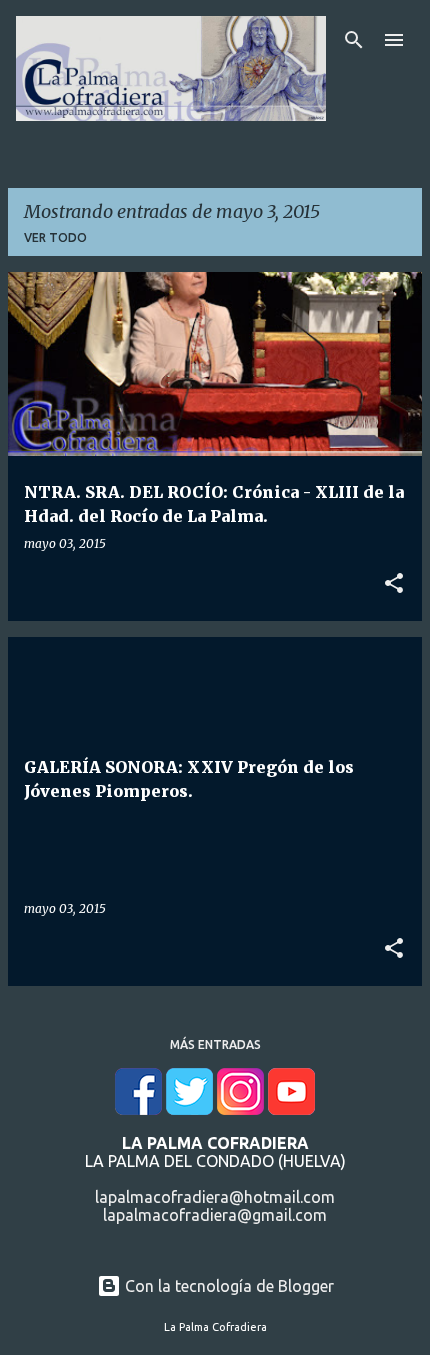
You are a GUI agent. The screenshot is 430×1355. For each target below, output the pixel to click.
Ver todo (55, 237)
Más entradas (215, 1044)
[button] (394, 584)
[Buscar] (354, 40)
